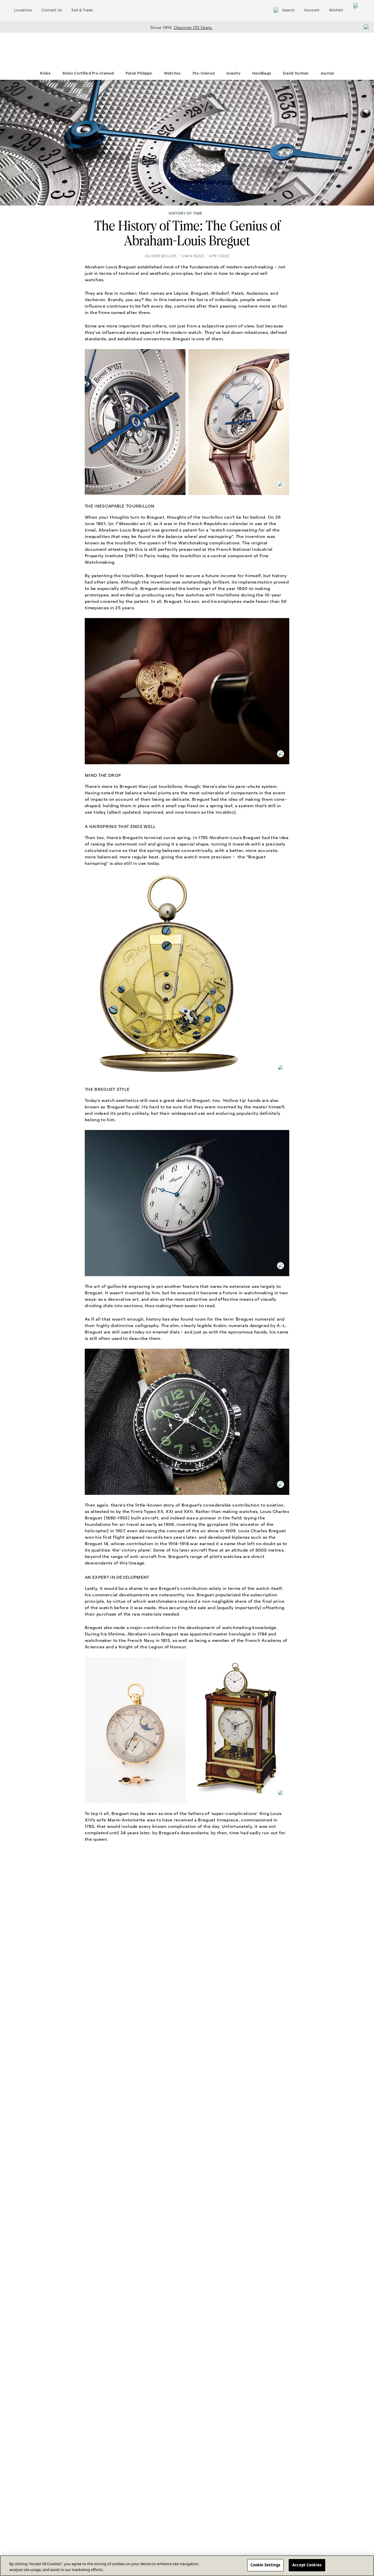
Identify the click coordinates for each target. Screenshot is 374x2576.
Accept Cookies (307, 2565)
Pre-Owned (204, 73)
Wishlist (336, 10)
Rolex (45, 73)
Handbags (262, 73)
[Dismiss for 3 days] (365, 27)
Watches (172, 73)
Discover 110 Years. (193, 27)
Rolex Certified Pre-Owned (88, 73)
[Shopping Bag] (356, 10)
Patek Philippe (139, 73)
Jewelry (233, 73)
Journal (327, 73)
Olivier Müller (161, 256)
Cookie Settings (265, 2565)
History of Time (185, 213)
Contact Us (52, 10)
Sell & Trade (82, 10)
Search (288, 10)
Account (312, 10)
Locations (23, 10)
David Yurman (296, 73)
